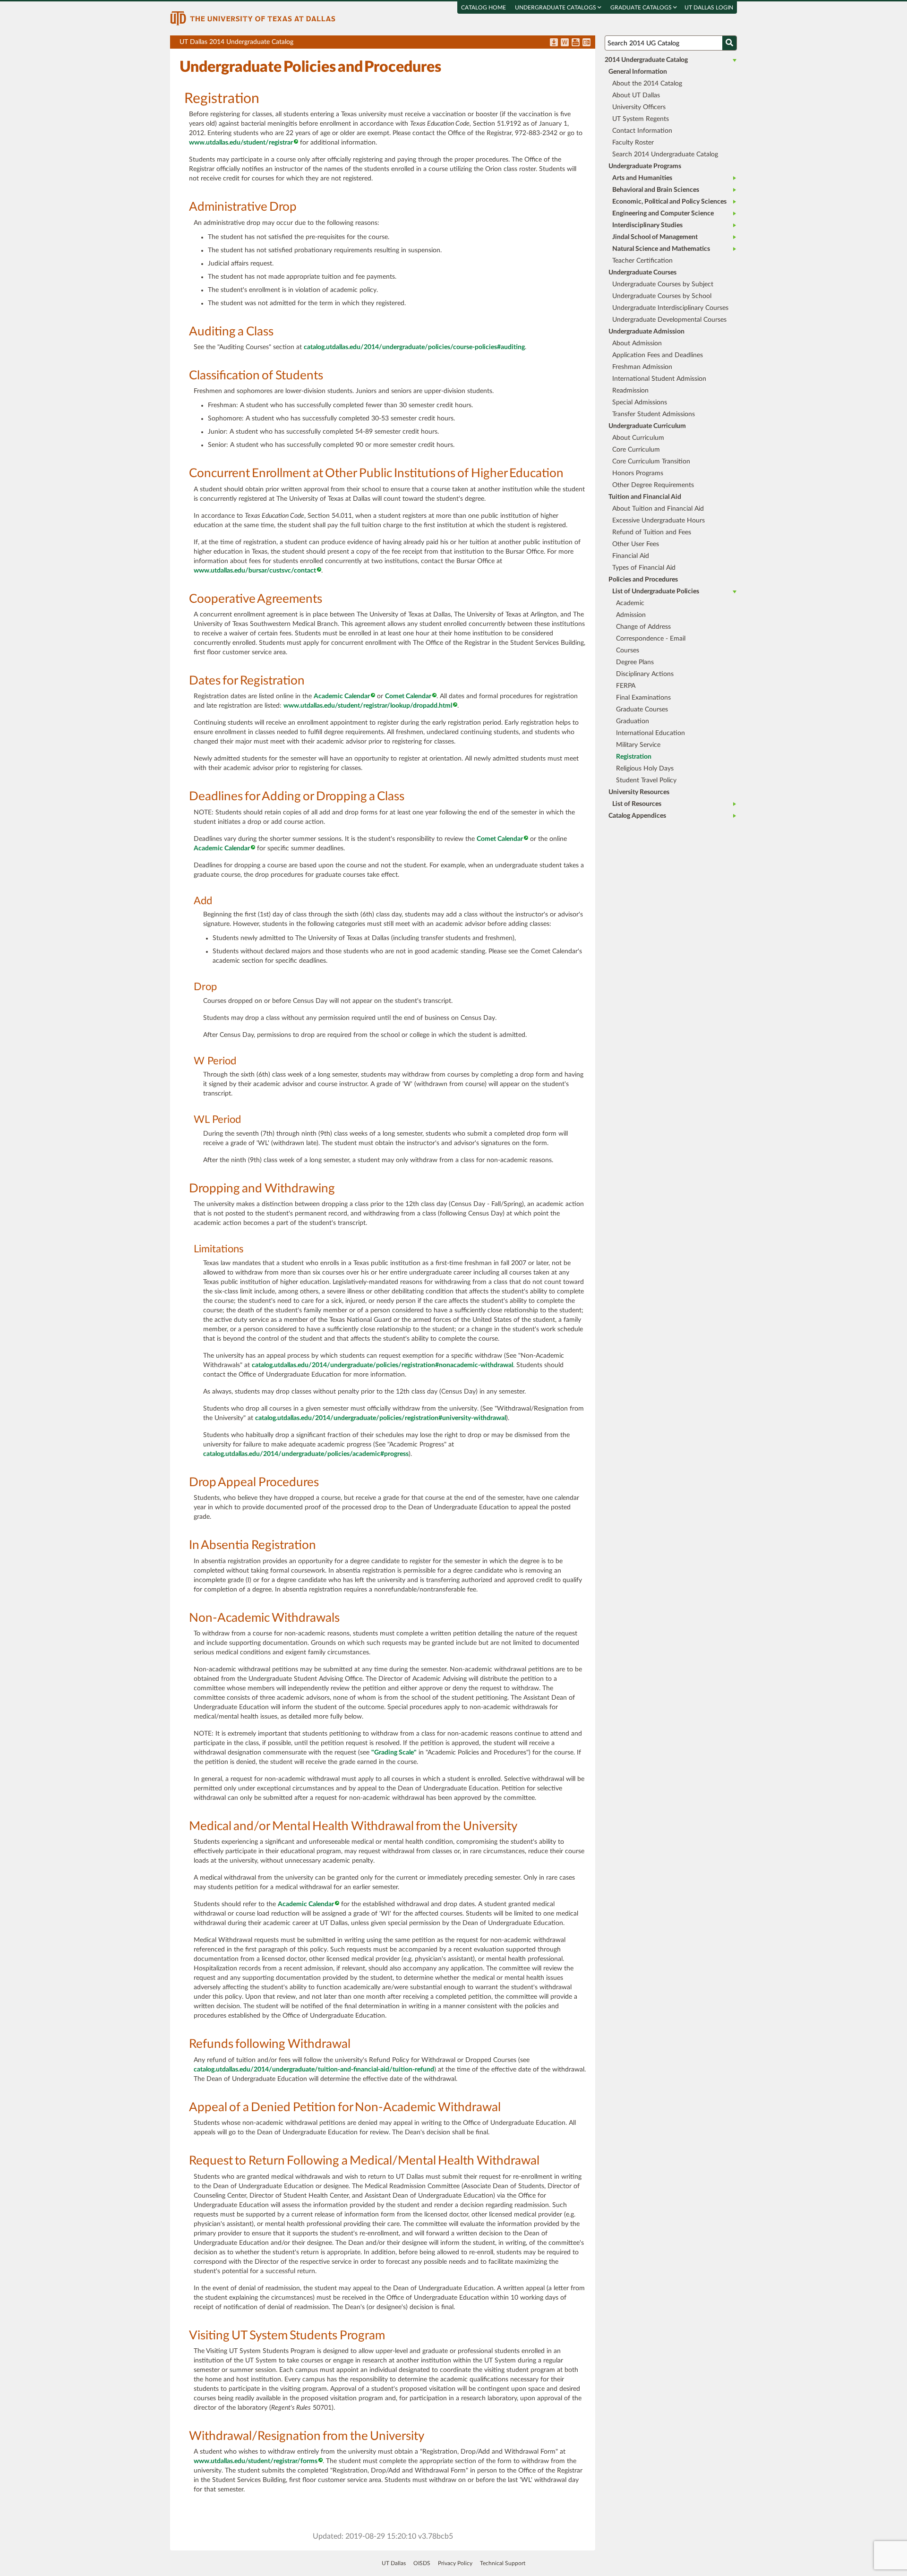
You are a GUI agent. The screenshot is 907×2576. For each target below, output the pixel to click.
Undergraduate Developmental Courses (669, 320)
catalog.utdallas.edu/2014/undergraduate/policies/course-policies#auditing (414, 347)
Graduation (633, 721)
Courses (628, 650)
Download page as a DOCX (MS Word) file (565, 43)
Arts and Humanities (642, 178)
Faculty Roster (633, 143)
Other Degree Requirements (653, 485)
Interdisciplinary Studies (647, 225)
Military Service (638, 745)
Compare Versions (586, 43)
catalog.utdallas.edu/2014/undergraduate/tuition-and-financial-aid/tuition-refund (314, 2070)
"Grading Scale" (394, 1753)
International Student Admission (659, 379)
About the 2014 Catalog (647, 84)
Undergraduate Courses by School (662, 296)
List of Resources (637, 804)
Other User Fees (636, 544)
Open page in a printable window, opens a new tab (576, 43)
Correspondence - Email (651, 639)
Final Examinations (643, 698)
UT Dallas (394, 2563)
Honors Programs (638, 473)
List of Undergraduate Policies (656, 591)
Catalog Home (483, 8)
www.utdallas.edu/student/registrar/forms (256, 2461)
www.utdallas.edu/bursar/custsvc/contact (255, 571)
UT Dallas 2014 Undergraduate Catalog (387, 44)
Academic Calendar (342, 696)
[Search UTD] (729, 43)
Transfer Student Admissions (654, 414)
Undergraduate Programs (645, 166)
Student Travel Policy (646, 780)
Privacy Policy (455, 2563)
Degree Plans (635, 662)
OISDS (422, 2563)
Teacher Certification (642, 261)
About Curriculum (638, 438)
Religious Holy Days (645, 769)
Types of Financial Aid (644, 568)
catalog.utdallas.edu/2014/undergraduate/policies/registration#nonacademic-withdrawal (382, 1365)
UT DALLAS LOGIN (709, 8)
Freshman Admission (642, 367)
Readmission (630, 391)
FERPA (626, 686)
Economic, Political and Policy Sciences (669, 202)
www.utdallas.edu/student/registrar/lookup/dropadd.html (368, 706)
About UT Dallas (636, 95)
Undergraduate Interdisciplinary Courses (670, 308)
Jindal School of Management (655, 237)
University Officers (639, 107)
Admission (631, 615)
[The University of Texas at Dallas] (253, 18)
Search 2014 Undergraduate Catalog (665, 154)
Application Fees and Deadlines (658, 355)
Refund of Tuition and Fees (652, 532)
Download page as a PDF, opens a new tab (554, 43)
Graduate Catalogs (642, 8)
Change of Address (643, 627)
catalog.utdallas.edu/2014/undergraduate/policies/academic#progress (306, 1454)
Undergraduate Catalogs (556, 8)
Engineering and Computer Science (663, 214)
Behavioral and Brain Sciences (656, 190)
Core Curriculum (636, 450)
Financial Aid (631, 556)
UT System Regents (641, 119)
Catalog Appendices (637, 816)
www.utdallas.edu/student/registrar (241, 143)
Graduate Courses (642, 710)
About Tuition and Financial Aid (658, 509)
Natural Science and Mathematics (661, 249)
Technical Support (503, 2563)
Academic (630, 603)
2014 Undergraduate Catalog (646, 60)
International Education (650, 733)
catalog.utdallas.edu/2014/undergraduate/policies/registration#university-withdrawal (381, 1418)
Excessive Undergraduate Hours (659, 521)
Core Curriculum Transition (651, 462)
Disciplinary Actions (645, 674)
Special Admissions (640, 402)
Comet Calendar (408, 696)
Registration (634, 757)
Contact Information (642, 131)
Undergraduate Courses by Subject (663, 284)
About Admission (637, 343)
